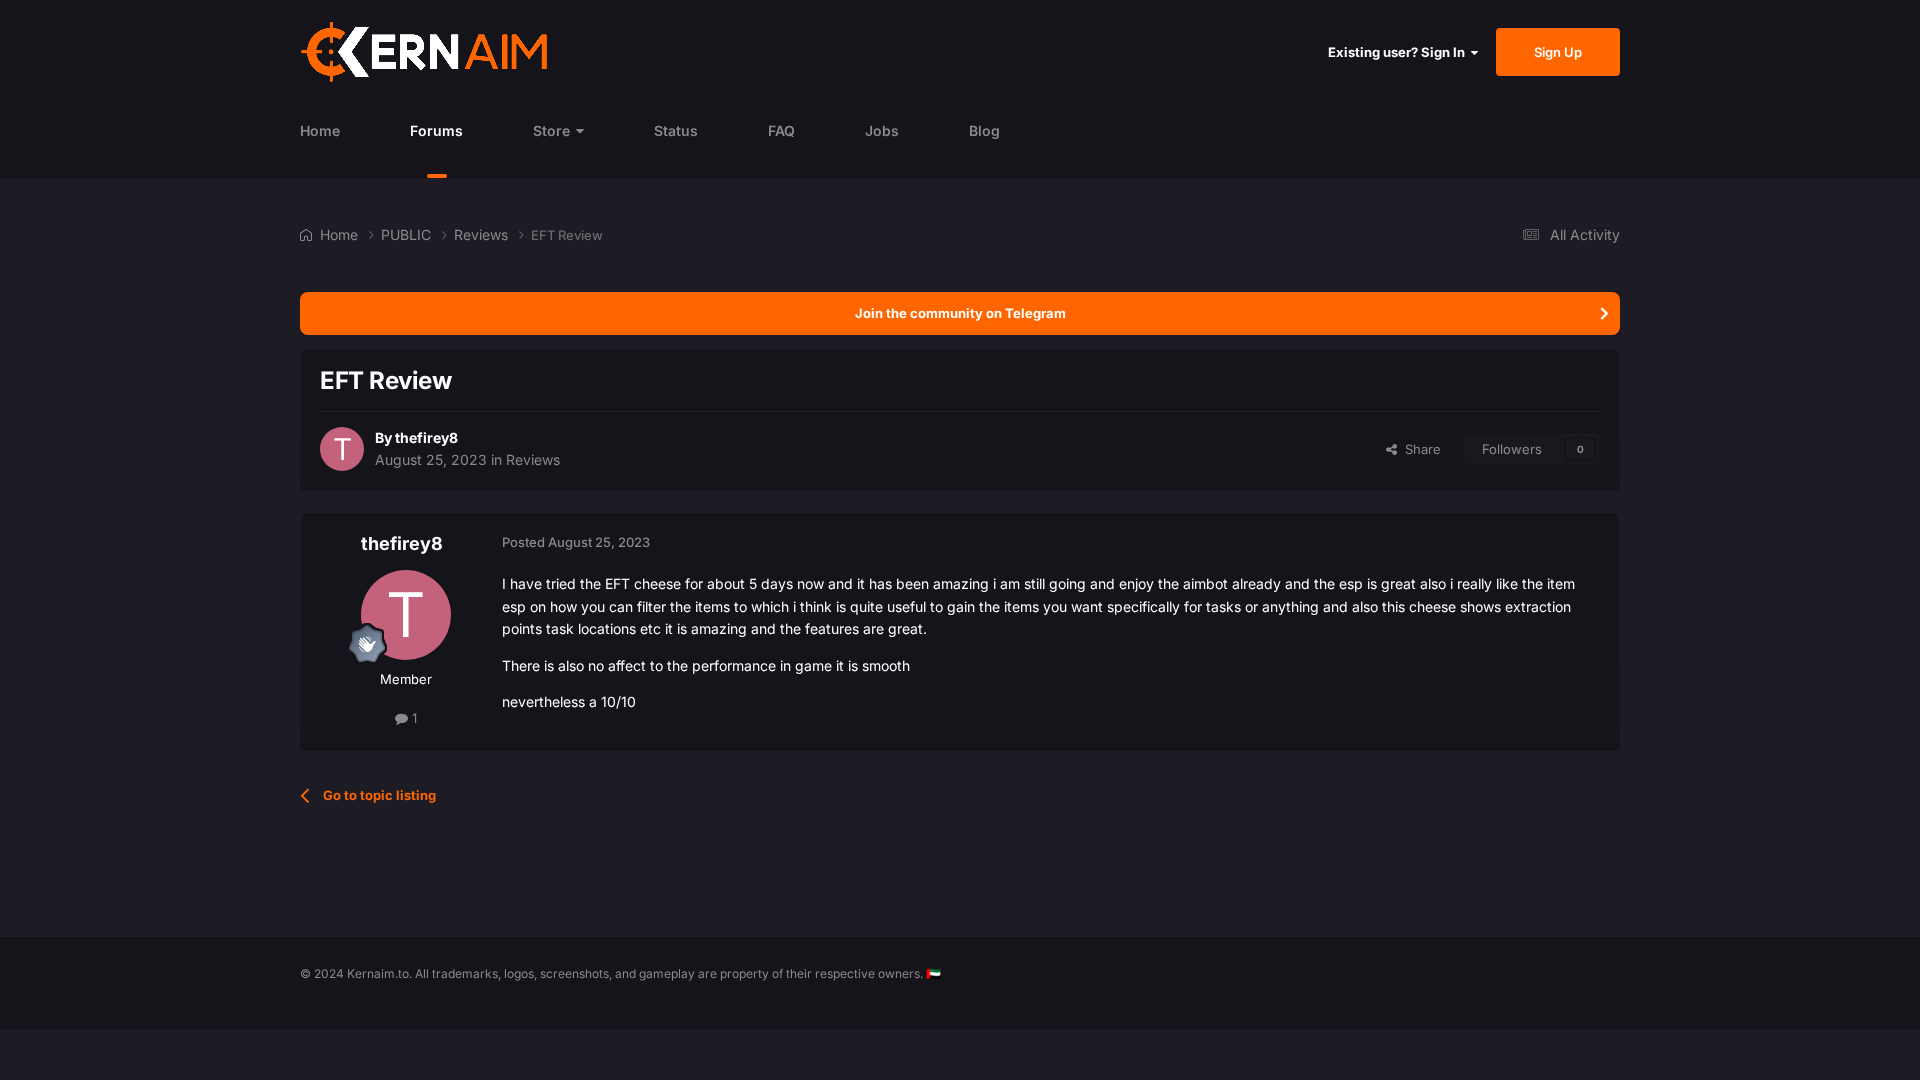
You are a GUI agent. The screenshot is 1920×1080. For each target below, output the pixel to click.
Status (676, 130)
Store (551, 130)
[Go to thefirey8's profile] (342, 449)
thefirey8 (426, 437)
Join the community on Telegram (960, 313)
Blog (984, 130)
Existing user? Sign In (1399, 52)
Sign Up (1558, 52)
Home (320, 130)
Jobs (882, 130)
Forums (436, 130)
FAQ (781, 130)
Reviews (533, 459)
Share (1419, 449)
